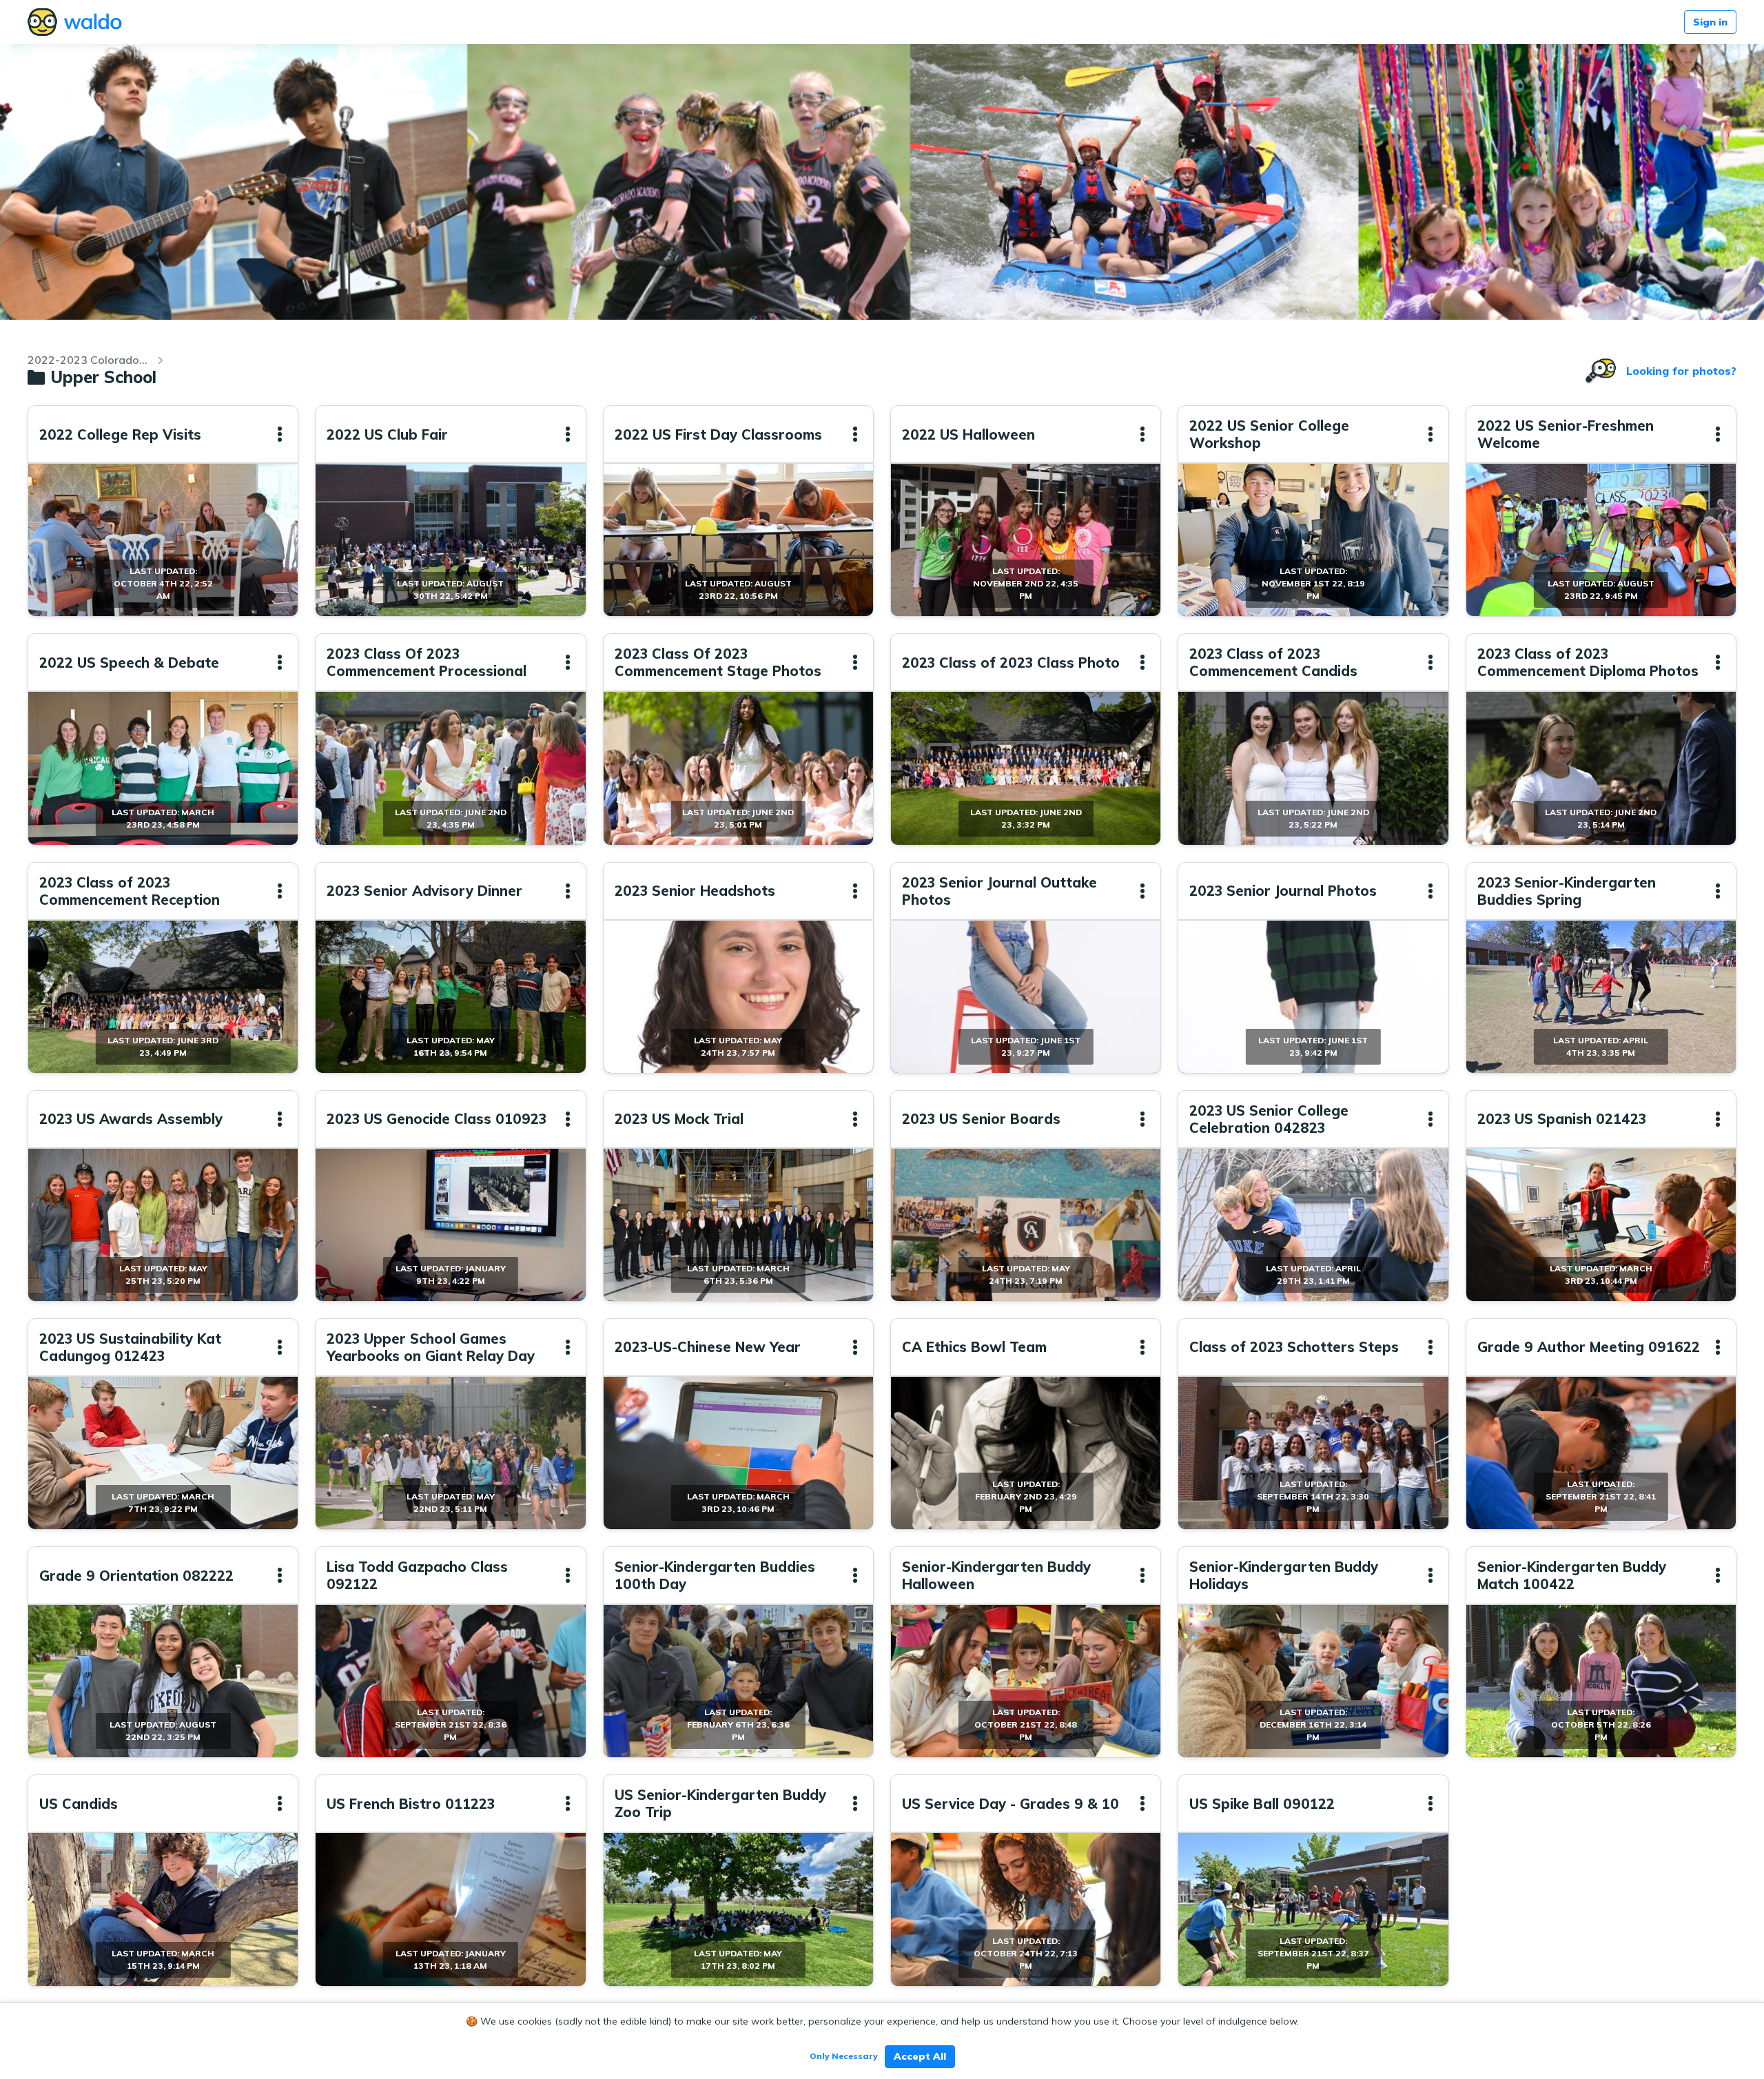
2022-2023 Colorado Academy (88, 360)
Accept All (920, 2056)
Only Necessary (844, 2056)
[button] (280, 434)
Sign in (1710, 22)
